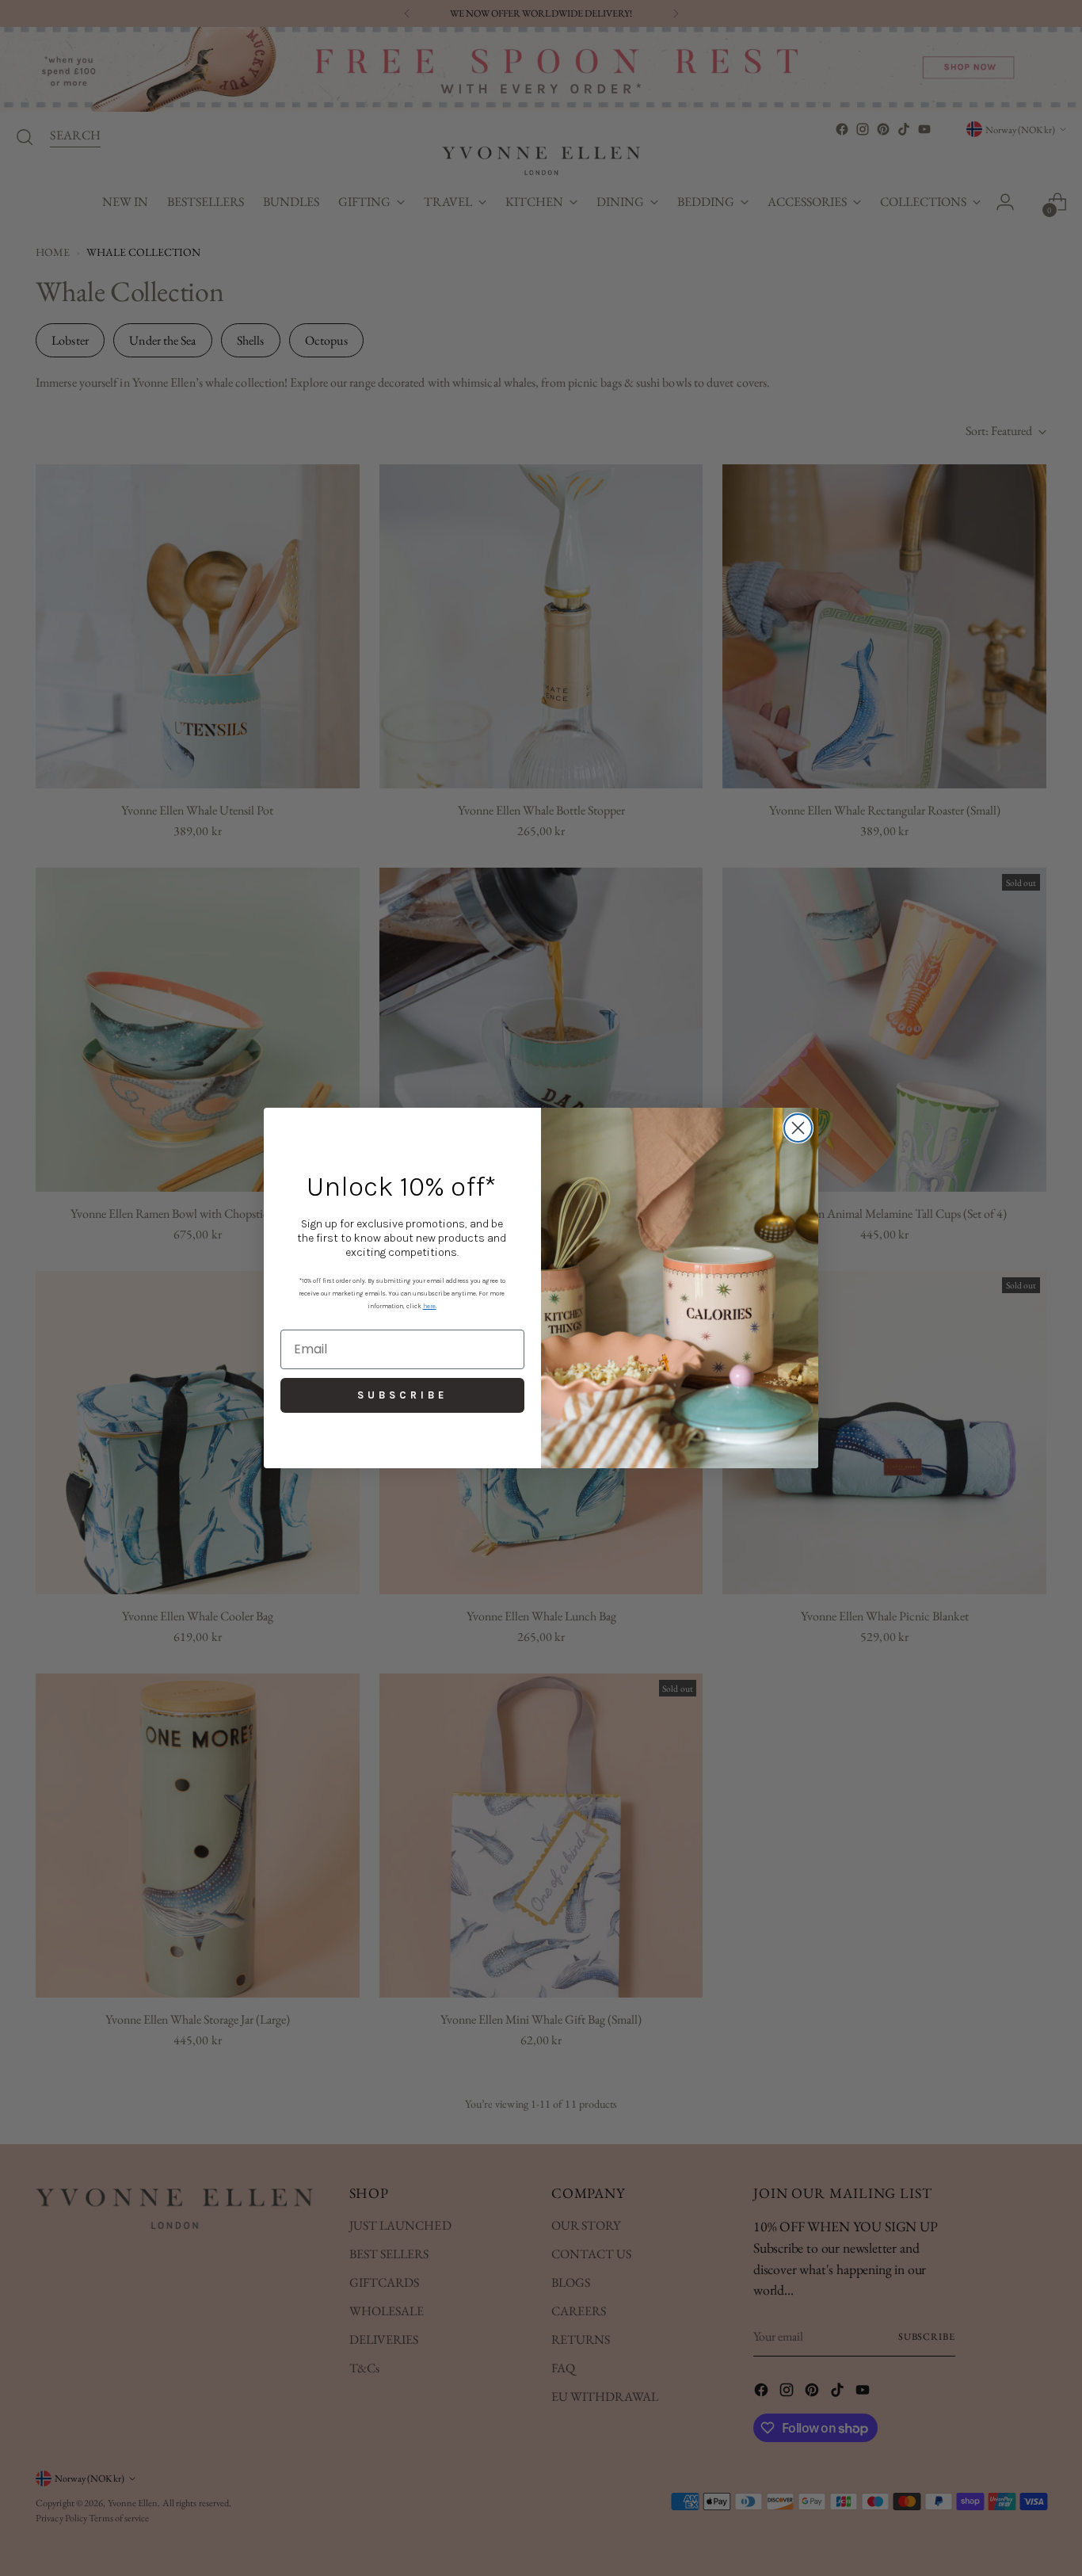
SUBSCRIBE (402, 1395)
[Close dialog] (798, 1128)
